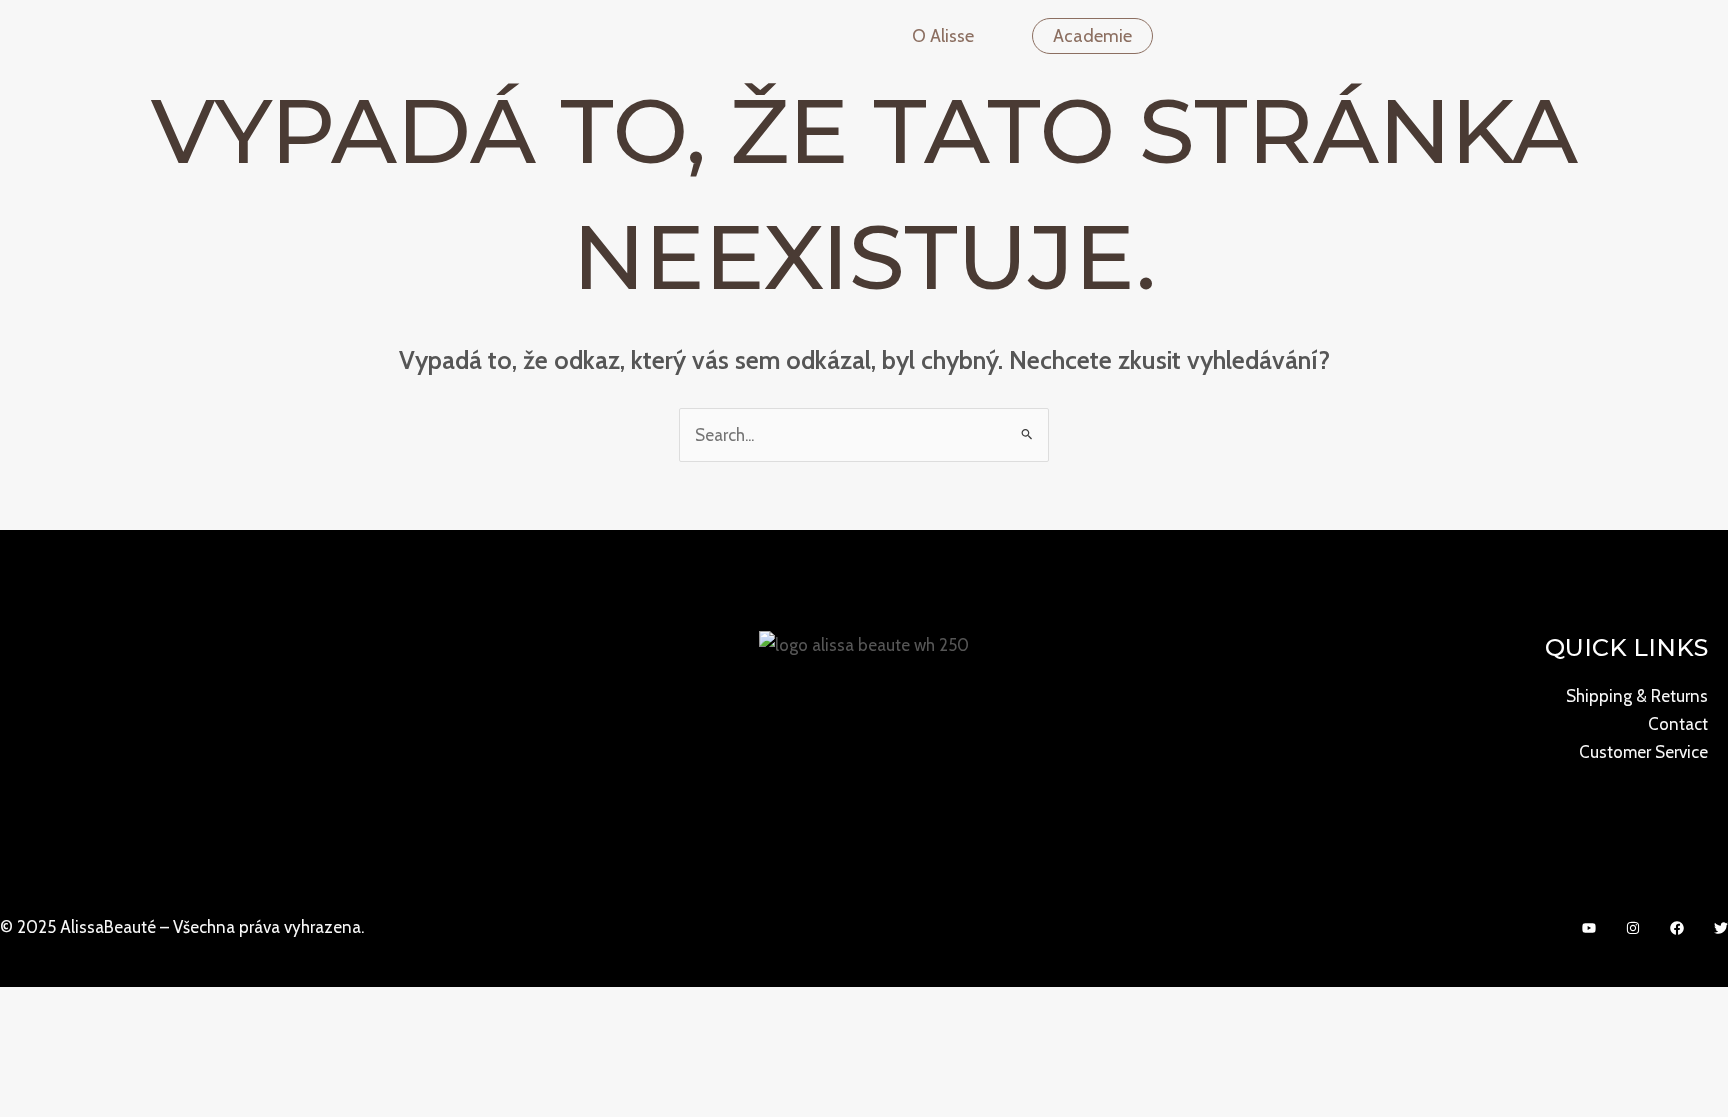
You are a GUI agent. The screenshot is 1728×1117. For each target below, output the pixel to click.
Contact (1678, 724)
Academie (1092, 36)
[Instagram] (1633, 928)
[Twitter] (1721, 928)
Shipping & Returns (1637, 696)
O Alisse (943, 36)
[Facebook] (1677, 928)
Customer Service (1643, 752)
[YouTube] (1589, 928)
